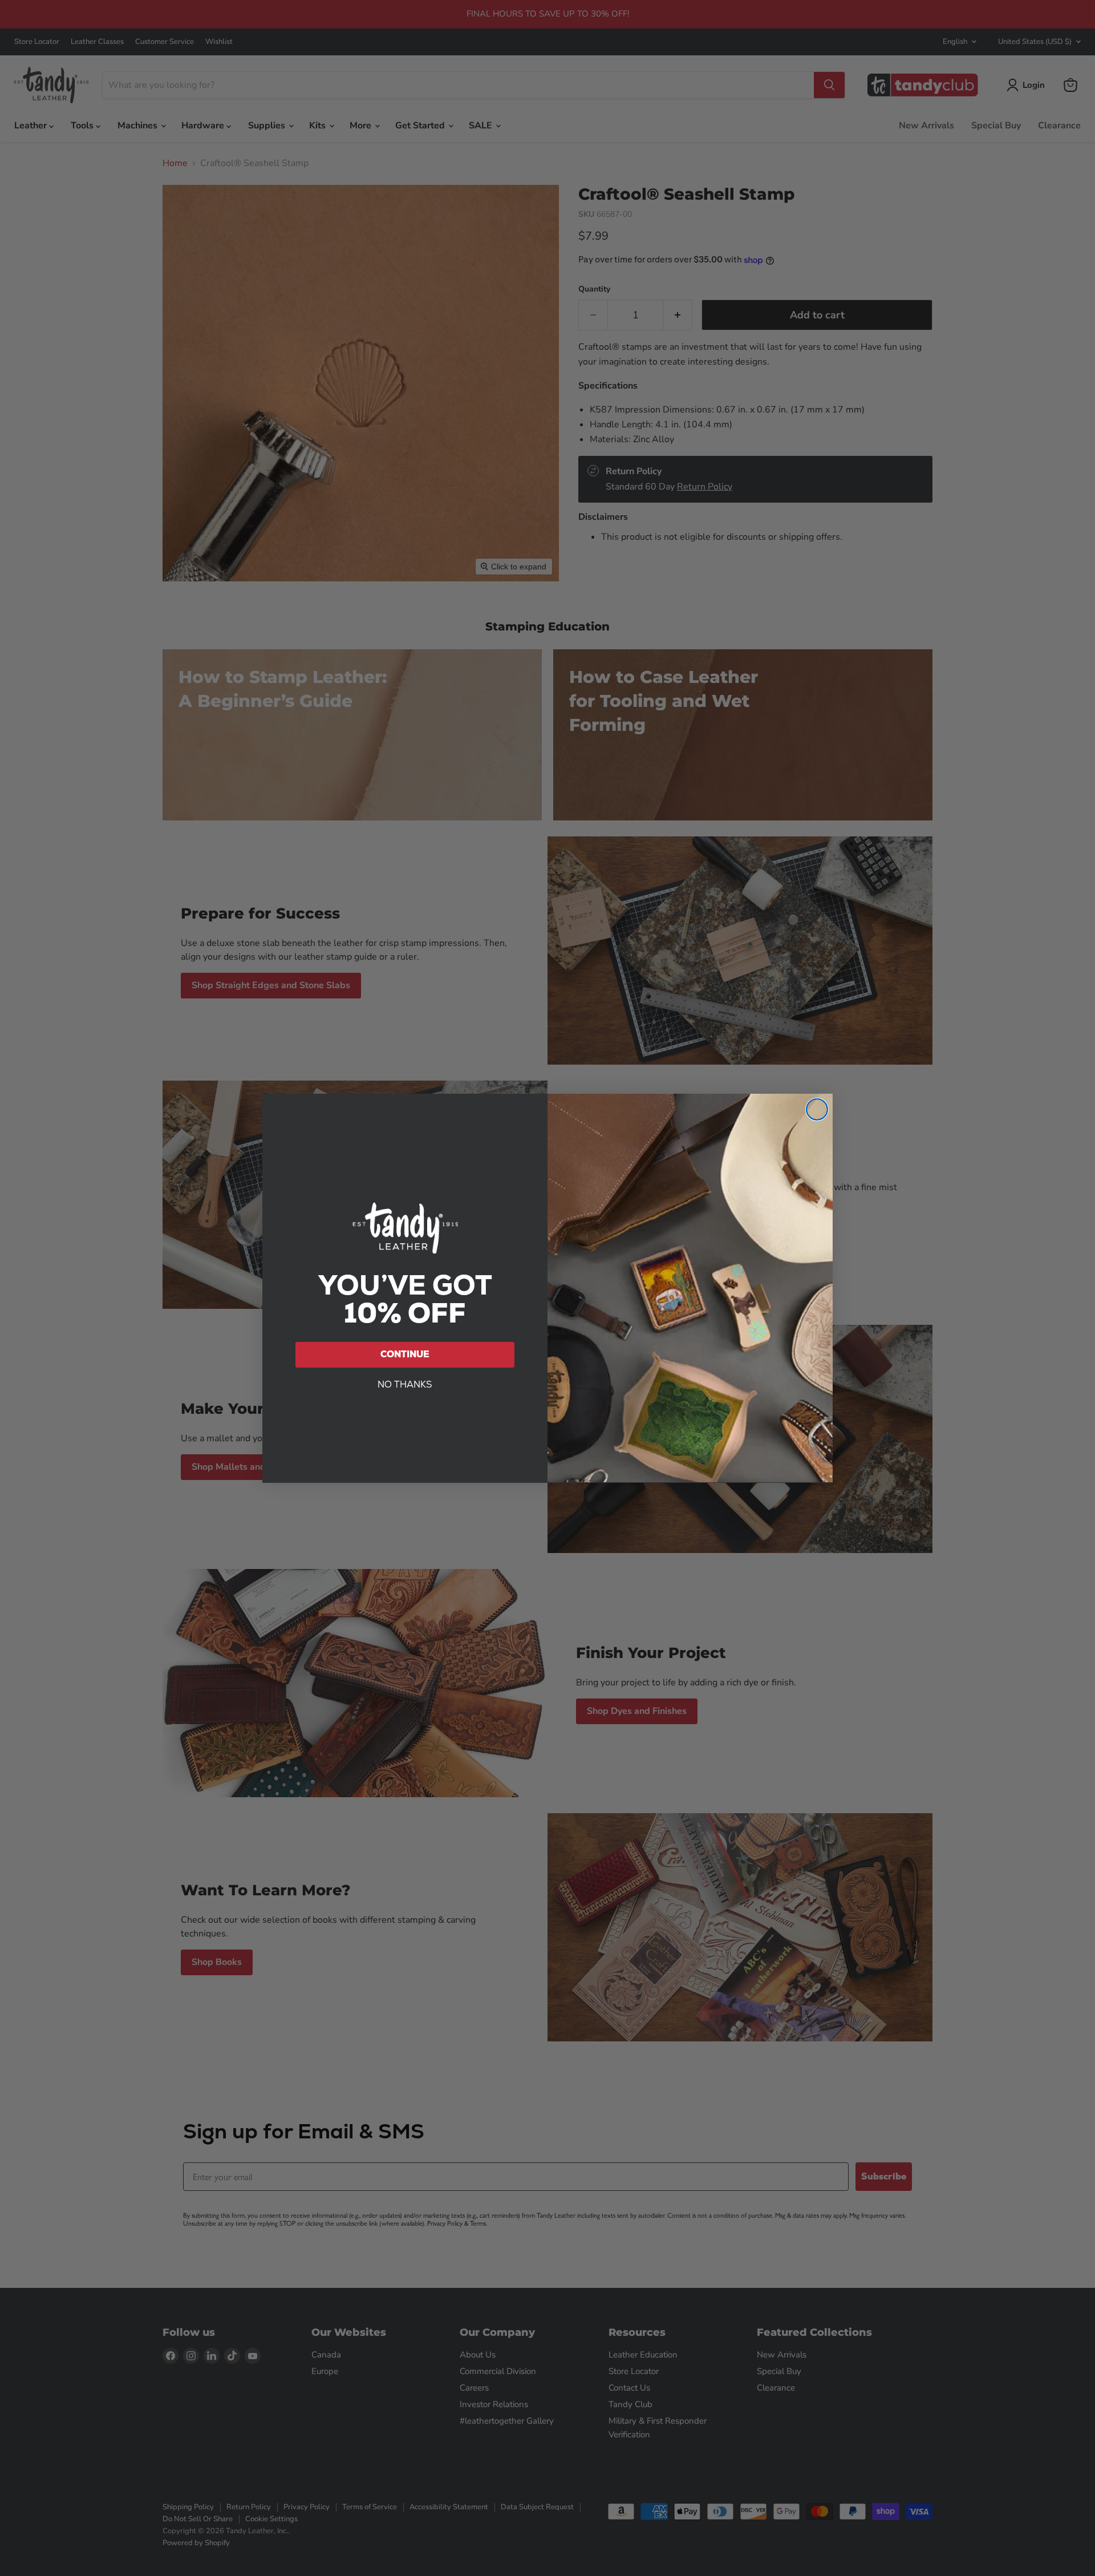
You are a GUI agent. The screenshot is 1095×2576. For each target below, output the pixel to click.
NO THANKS (405, 1384)
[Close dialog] (817, 1109)
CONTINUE (405, 1354)
